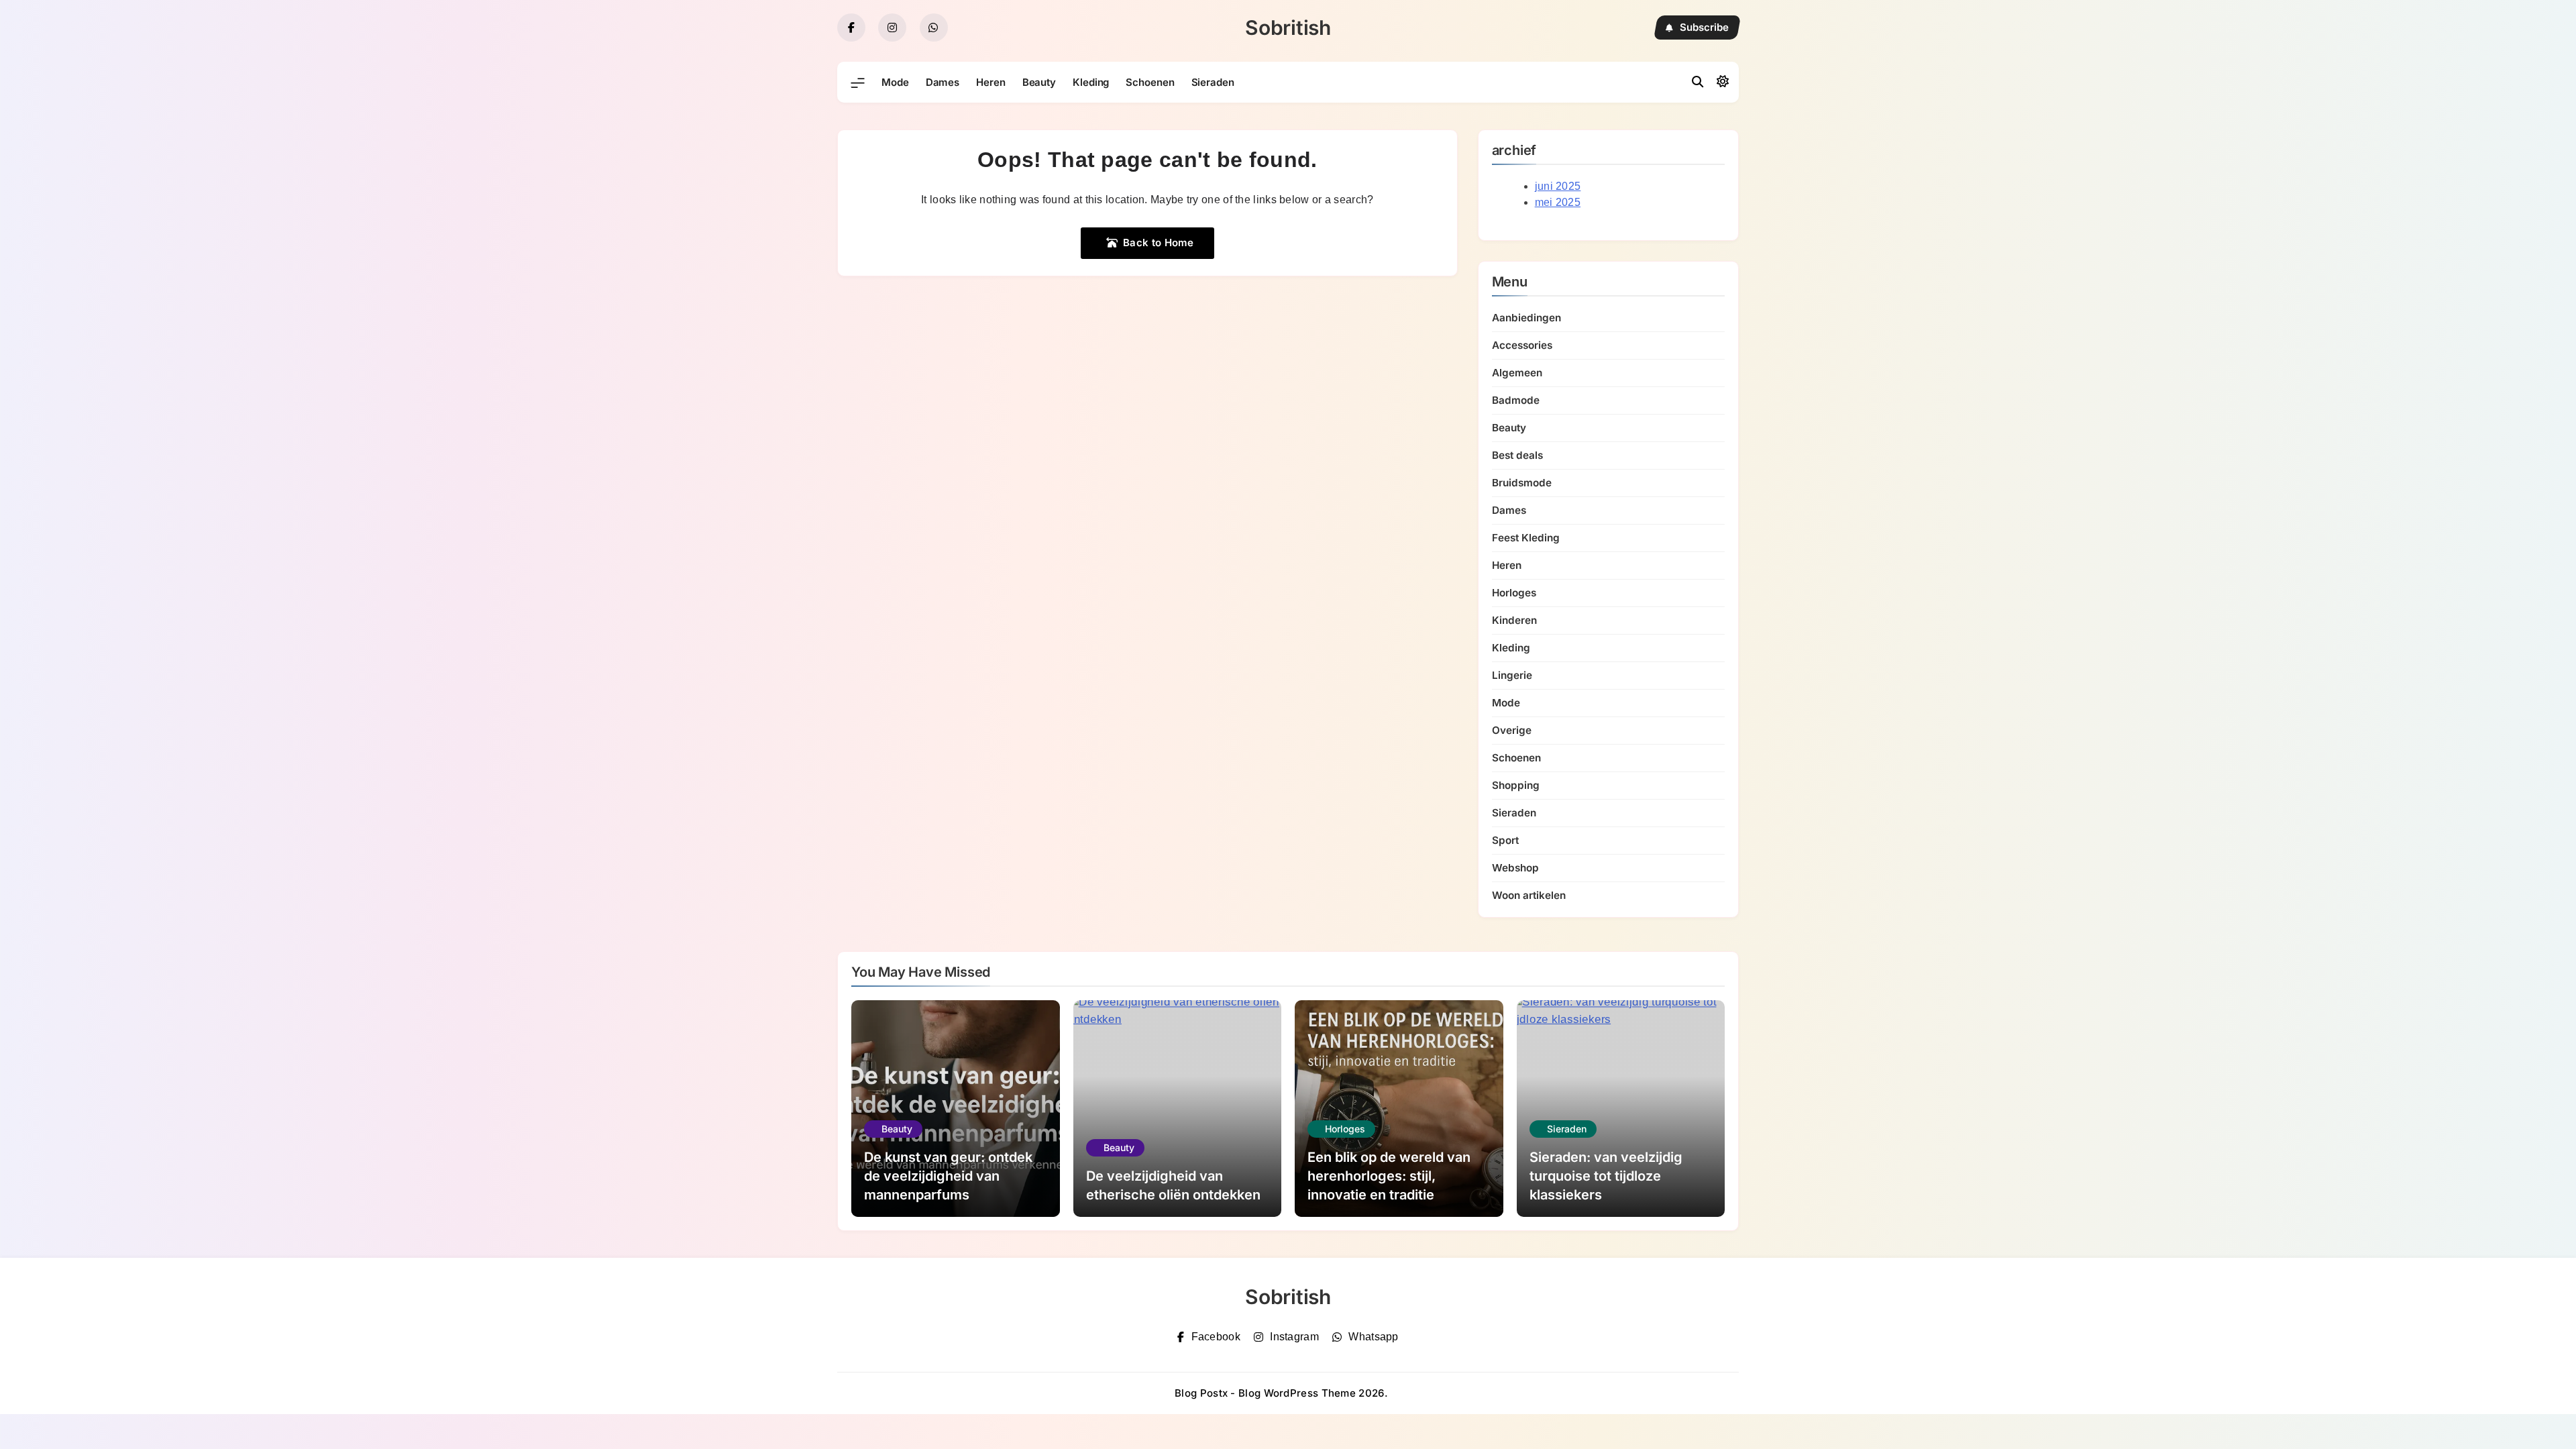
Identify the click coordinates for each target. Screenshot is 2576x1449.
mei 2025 (1558, 202)
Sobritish (1288, 28)
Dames (943, 82)
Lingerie (1512, 675)
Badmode (1516, 400)
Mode (895, 82)
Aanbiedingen (1526, 318)
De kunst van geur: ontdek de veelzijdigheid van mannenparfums (948, 1176)
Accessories (1522, 345)
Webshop (1515, 868)
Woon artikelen (1529, 895)
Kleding (1091, 82)
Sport (1505, 840)
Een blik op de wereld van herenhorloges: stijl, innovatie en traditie (1389, 1176)
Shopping (1516, 785)
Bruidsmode (1522, 483)
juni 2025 (1558, 186)
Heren (991, 82)
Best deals (1517, 455)
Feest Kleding (1526, 538)
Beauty (1039, 82)
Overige (1512, 730)
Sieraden (1213, 82)
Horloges (1514, 593)
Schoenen (1150, 82)
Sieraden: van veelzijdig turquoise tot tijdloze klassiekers (1606, 1176)
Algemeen (1517, 373)
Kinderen (1514, 620)
